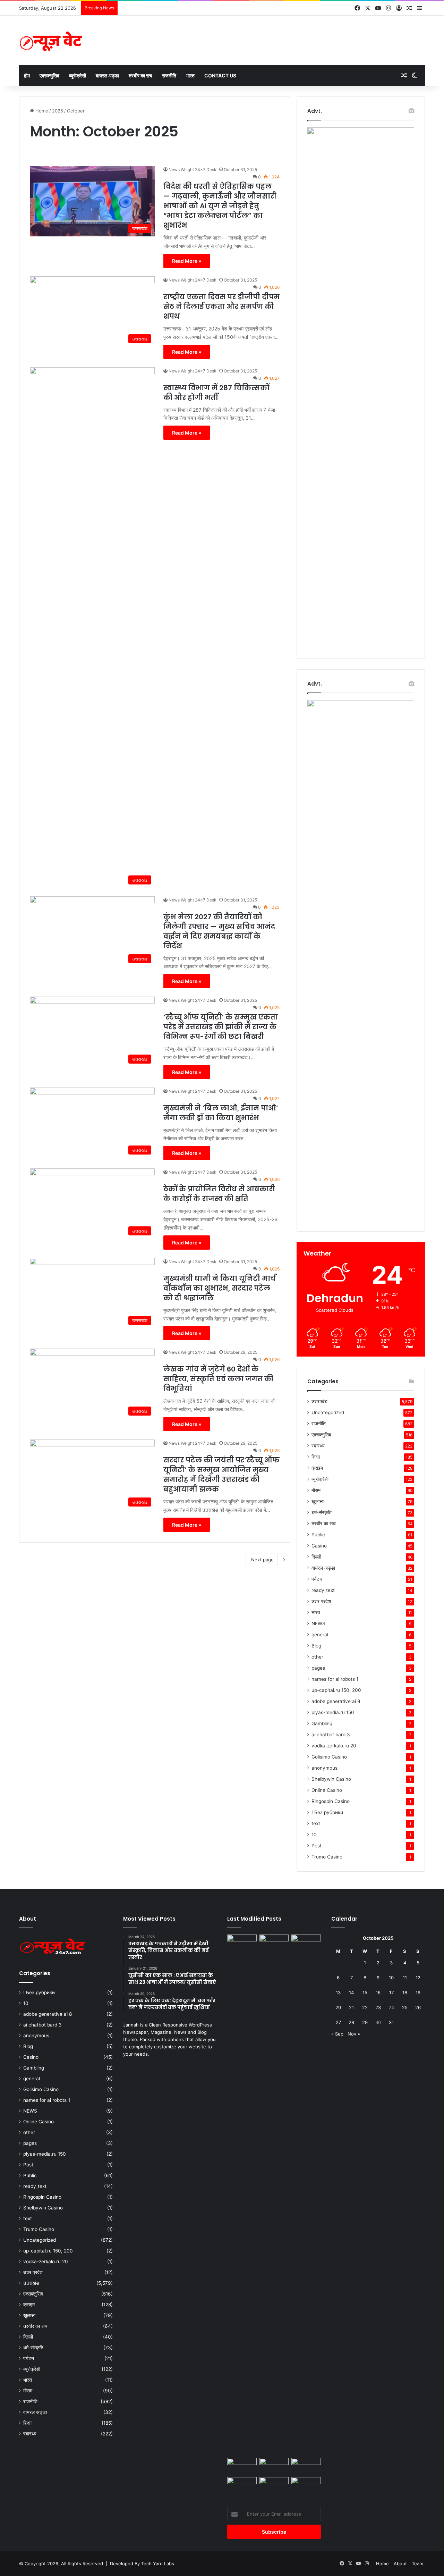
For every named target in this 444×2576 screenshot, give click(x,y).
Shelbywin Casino (331, 1779)
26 (418, 2007)
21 (351, 2007)
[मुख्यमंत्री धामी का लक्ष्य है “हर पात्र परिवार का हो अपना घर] (242, 2466)
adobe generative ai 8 (336, 1701)
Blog (316, 1646)
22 (365, 2007)
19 (418, 1992)
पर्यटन (317, 1579)
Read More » (187, 261)
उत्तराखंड (319, 1401)
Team (417, 2564)
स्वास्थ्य (318, 1446)
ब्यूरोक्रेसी (78, 75)
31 (391, 2022)
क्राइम (317, 1468)
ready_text (323, 1590)
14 (351, 1992)
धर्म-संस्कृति (322, 1512)
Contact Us (220, 75)
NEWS (318, 1623)
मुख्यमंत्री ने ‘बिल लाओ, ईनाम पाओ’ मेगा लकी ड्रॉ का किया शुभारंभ (221, 1113)
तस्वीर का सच (140, 75)
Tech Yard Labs (158, 2564)
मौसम (316, 1490)
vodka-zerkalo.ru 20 (334, 1746)
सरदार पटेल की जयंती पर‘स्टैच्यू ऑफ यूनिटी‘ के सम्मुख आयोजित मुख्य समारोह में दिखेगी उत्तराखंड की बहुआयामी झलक (221, 1475)
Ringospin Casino (331, 1801)
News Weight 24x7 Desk (193, 170)
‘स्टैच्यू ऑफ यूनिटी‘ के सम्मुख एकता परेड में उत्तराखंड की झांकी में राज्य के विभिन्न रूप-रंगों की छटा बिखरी (221, 1027)
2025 (58, 111)
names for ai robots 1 (335, 1679)
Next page (262, 1560)
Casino (319, 1546)
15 (365, 1992)
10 (314, 1835)
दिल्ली (316, 1557)
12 (418, 1978)
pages (318, 1668)
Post (317, 1846)
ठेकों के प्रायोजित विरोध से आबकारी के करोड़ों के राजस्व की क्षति (219, 1194)
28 (351, 2022)
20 (338, 2007)
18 (405, 1992)
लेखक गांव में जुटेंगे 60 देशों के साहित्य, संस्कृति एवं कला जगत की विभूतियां (218, 1379)
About (400, 2564)
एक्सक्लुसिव (49, 75)
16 (378, 1992)
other (317, 1657)
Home (41, 111)
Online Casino (327, 1790)
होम (27, 75)
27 (338, 2022)
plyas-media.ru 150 (333, 1712)
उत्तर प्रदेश (321, 1601)
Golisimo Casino (329, 1757)
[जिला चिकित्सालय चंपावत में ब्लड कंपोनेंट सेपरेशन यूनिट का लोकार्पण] (306, 2466)
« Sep (337, 2034)
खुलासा (318, 1501)
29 (365, 2022)
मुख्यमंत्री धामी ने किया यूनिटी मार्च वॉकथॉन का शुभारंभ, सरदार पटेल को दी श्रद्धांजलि (220, 1288)
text (316, 1823)
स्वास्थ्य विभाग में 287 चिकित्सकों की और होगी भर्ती (216, 393)
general (320, 1635)
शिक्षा (316, 1457)
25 (405, 2007)
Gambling (322, 1723)
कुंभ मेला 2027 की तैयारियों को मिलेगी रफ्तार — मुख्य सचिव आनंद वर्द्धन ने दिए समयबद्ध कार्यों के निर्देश (219, 931)
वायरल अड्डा (107, 75)
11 (405, 1978)
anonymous (325, 1768)
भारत (190, 75)
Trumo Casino (327, 1857)
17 (391, 1992)
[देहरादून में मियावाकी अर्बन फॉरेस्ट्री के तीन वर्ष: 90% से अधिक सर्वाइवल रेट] (274, 2466)
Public (318, 1535)
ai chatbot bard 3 (331, 1735)
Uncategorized (328, 1412)
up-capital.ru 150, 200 (336, 1690)
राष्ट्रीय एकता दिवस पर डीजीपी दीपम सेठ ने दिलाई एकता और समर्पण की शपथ (221, 307)
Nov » (354, 2034)
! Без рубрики (327, 1812)
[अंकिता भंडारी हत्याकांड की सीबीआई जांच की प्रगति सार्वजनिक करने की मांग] (274, 1943)
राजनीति (169, 75)
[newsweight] (52, 40)
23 (378, 2007)
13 (338, 1992)
